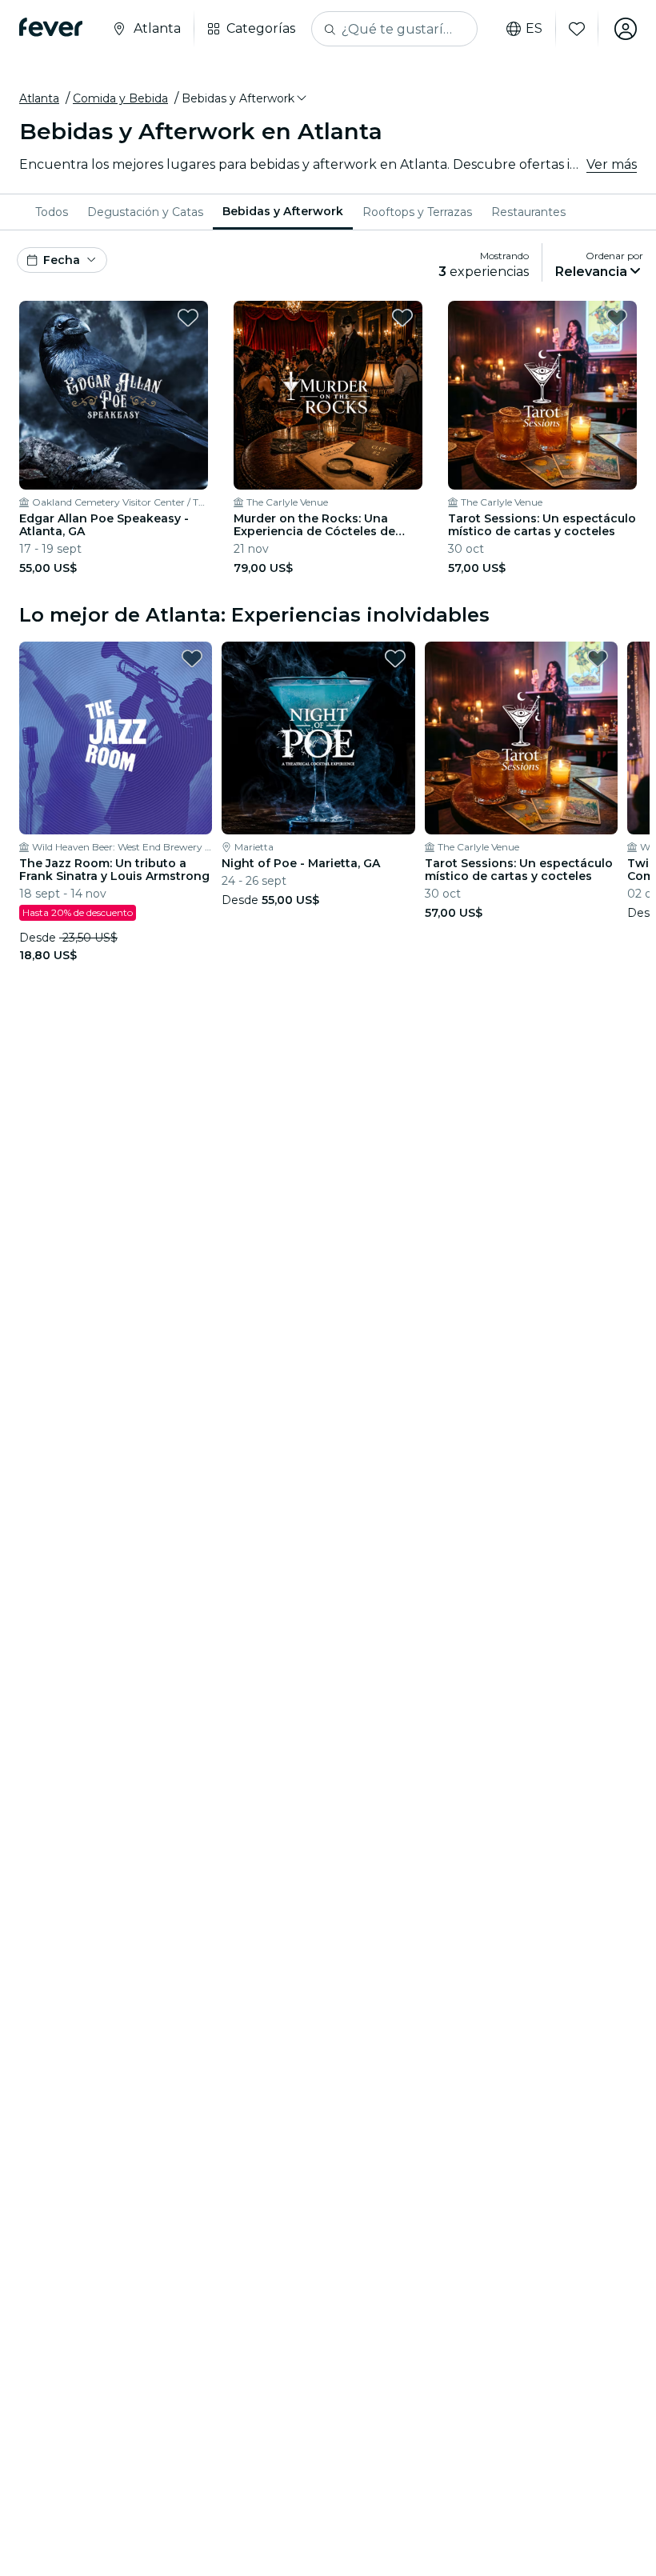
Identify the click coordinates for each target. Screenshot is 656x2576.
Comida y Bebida (120, 98)
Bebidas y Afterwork (283, 211)
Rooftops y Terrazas (417, 212)
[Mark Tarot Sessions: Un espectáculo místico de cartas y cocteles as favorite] (617, 318)
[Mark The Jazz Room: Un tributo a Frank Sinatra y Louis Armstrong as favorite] (192, 658)
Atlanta (39, 98)
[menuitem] (52, 212)
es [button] (534, 29)
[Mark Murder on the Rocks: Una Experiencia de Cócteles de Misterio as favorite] (402, 318)
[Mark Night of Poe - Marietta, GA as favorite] (395, 658)
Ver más (612, 164)
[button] (245, 98)
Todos (52, 212)
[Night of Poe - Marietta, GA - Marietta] (318, 738)
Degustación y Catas (145, 212)
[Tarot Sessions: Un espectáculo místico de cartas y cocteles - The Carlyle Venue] (542, 395)
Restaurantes (528, 212)
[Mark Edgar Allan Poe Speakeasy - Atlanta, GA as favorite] (188, 318)
